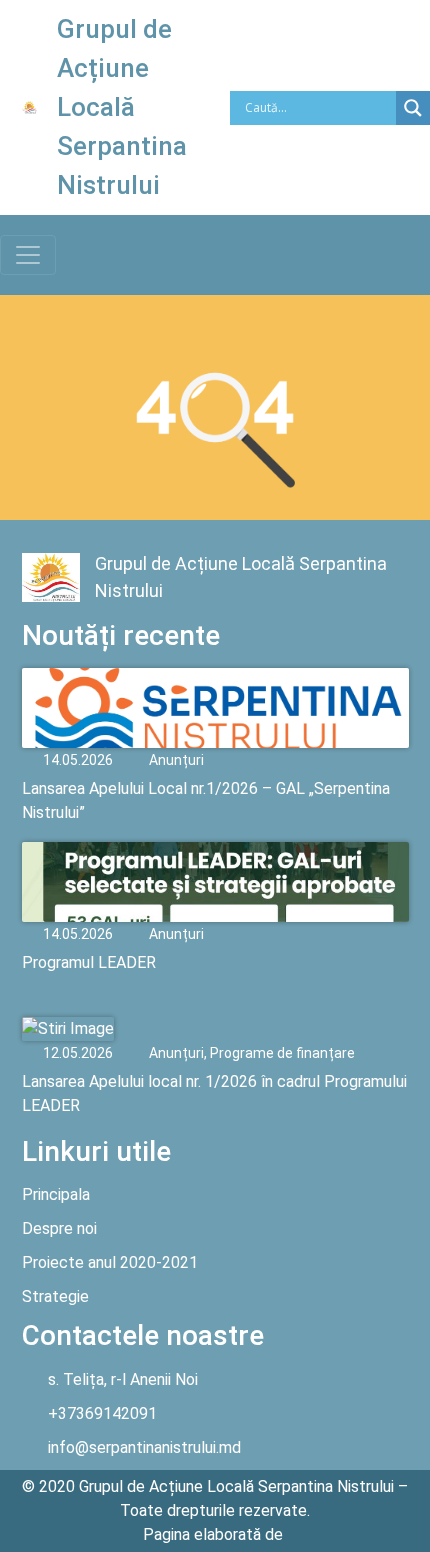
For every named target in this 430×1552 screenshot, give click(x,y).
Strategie (55, 1296)
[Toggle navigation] (28, 255)
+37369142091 (102, 1413)
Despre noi (59, 1228)
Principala (56, 1194)
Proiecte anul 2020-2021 (110, 1262)
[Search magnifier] (413, 108)
